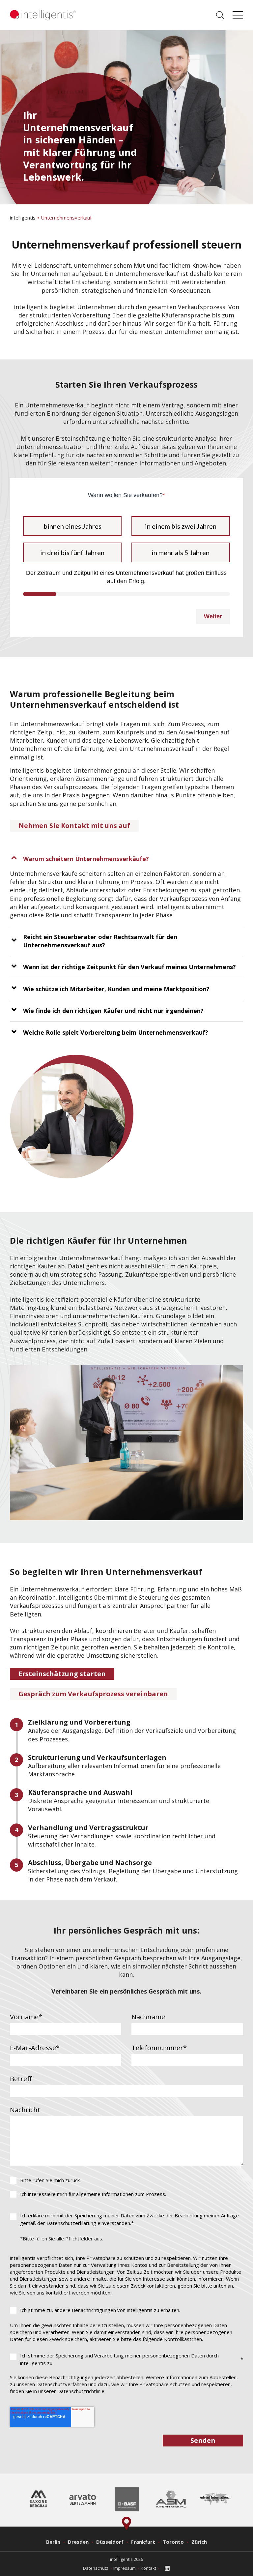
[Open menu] (238, 15)
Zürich (199, 2542)
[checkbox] (126, 2187)
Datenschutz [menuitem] (96, 2568)
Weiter (213, 616)
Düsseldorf (110, 2542)
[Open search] (220, 15)
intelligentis (23, 218)
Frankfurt (143, 2542)
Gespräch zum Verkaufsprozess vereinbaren (93, 1694)
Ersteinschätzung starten (62, 1674)
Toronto (173, 2542)
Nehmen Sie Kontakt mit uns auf (74, 826)
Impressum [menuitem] (125, 2568)
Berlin (53, 2542)
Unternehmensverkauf (66, 218)
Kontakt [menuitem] (148, 2568)
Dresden (78, 2542)
